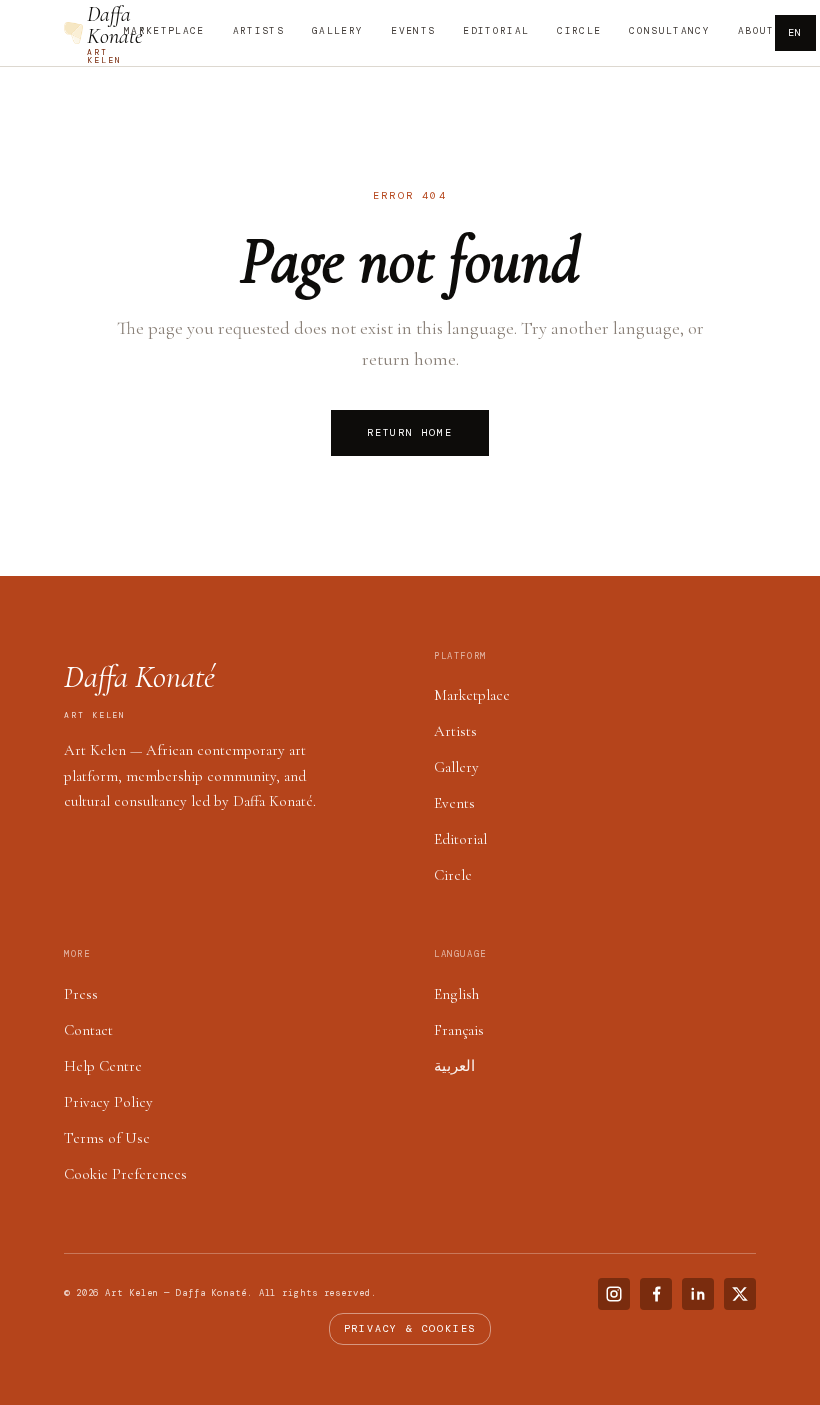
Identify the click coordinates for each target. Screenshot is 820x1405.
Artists (258, 31)
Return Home (410, 432)
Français (459, 1030)
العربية (454, 1066)
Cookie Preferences (125, 1174)
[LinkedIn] (698, 1294)
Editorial (496, 31)
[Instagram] (614, 1294)
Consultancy (669, 31)
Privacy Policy (108, 1102)
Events (413, 31)
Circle (579, 31)
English (456, 994)
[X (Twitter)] (740, 1294)
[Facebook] (656, 1294)
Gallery (337, 31)
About (756, 31)
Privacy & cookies (410, 1328)
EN (796, 32)
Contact (88, 1030)
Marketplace (164, 31)
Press (81, 994)
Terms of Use (107, 1138)
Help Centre (103, 1066)
